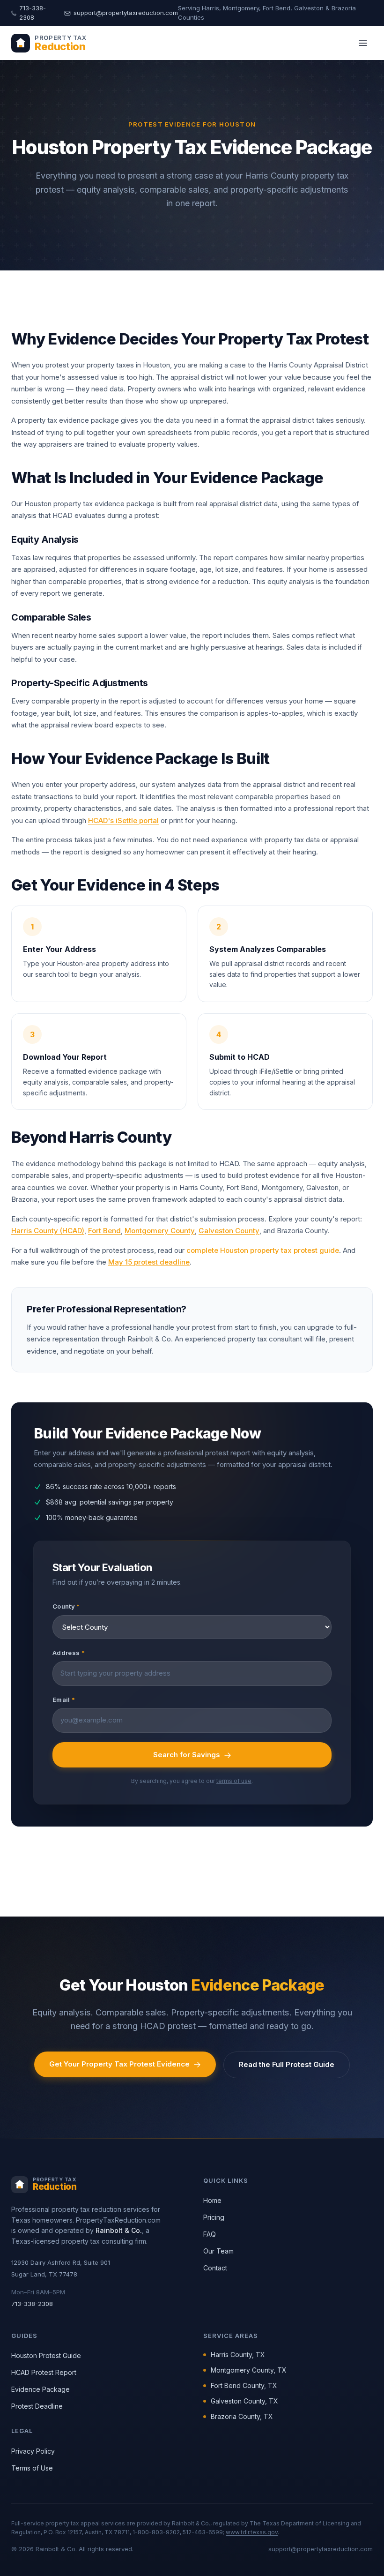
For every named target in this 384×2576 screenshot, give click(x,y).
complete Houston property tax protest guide (263, 1250)
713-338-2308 (33, 13)
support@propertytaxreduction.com (126, 13)
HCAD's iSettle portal (123, 820)
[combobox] (192, 1674)
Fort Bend (104, 1231)
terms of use (234, 1781)
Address (69, 1653)
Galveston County (229, 1231)
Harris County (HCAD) (48, 1231)
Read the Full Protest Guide (287, 2064)
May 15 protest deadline (149, 1262)
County (66, 1606)
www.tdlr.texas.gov (252, 2532)
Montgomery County (160, 1231)
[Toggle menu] (363, 43)
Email (64, 1700)
